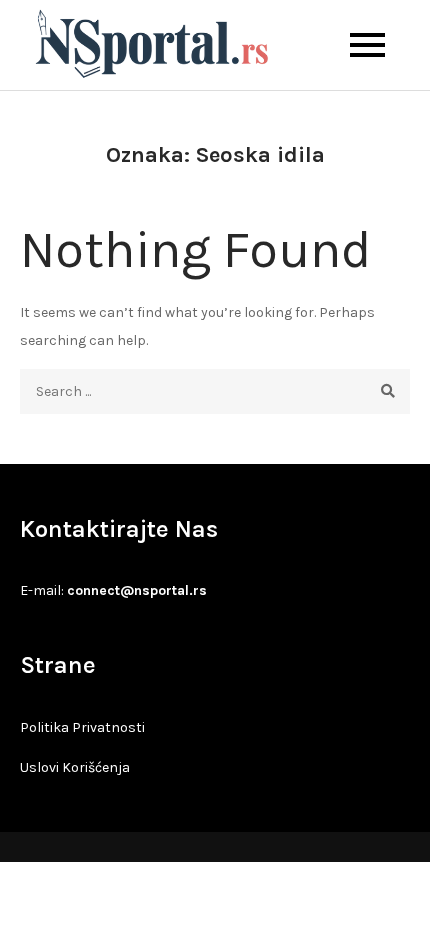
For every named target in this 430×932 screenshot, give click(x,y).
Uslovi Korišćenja (75, 767)
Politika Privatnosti (82, 727)
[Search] (387, 391)
